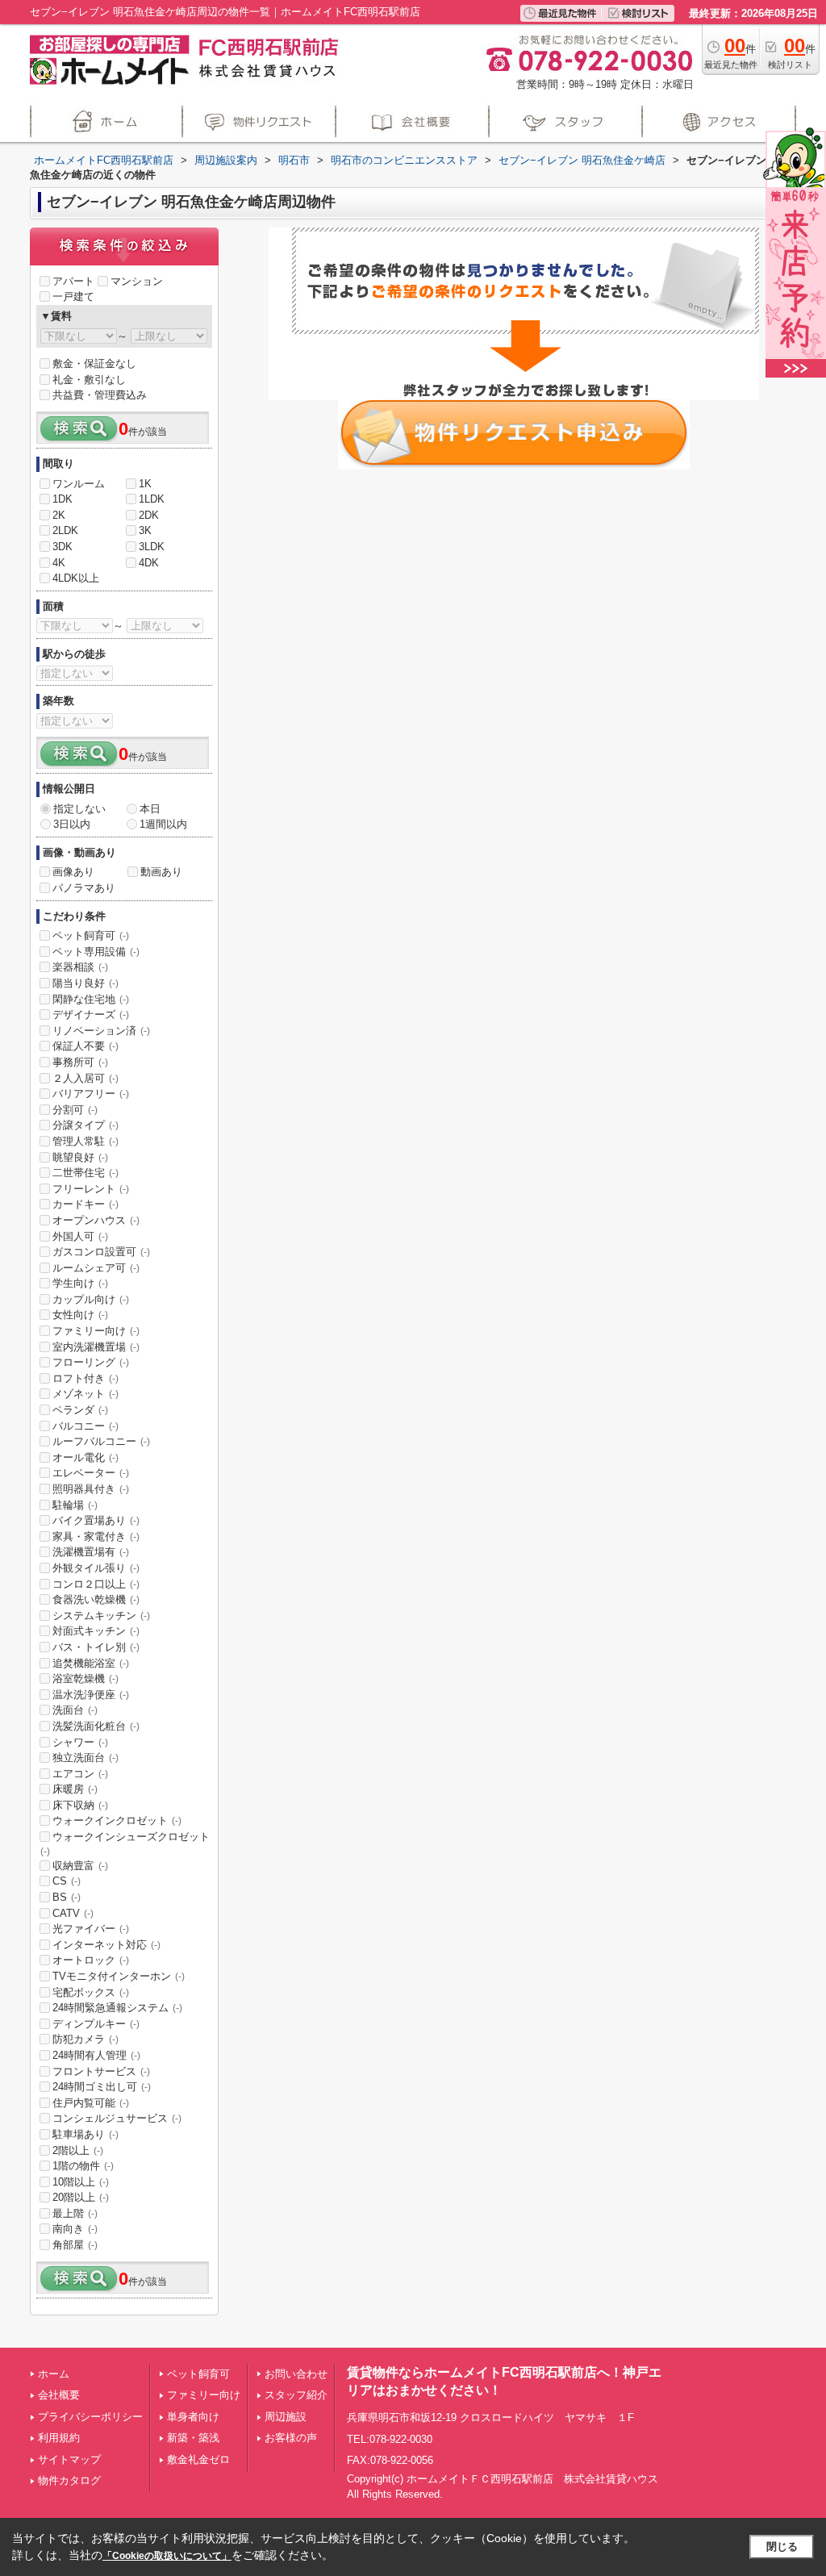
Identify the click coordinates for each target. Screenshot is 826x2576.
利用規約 (59, 2438)
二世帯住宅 (86, 1173)
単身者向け (193, 2417)
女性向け (80, 1315)
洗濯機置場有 (91, 1552)
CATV (73, 1913)
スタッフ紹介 (296, 2395)
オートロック (91, 1960)
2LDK (65, 530)
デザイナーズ (91, 1015)
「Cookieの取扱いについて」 (167, 2556)
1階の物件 (83, 2166)
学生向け (80, 1283)
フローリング (91, 1362)
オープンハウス (96, 1220)
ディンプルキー (96, 2024)
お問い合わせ (296, 2374)
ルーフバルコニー (101, 1441)
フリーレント (91, 1189)
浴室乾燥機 (86, 1678)
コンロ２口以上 (96, 1584)
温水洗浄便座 (91, 1695)
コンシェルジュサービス (117, 2118)
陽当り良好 (86, 983)
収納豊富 (80, 1866)
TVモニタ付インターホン (119, 1976)
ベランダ (80, 1410)
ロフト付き (86, 1378)
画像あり (73, 872)
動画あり (161, 872)
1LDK (152, 499)
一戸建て (73, 296)
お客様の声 (291, 2438)
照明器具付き (91, 1489)
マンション (137, 281)
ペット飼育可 (91, 935)
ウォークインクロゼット (117, 1820)
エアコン (80, 1774)
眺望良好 (80, 1157)
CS (67, 1881)
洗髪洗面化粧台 (96, 1726)
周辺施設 (286, 2417)
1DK (63, 499)
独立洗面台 (86, 1758)
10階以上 (81, 2182)
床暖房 (75, 1789)
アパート (73, 281)
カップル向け (91, 1299)
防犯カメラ (86, 2039)
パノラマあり (84, 888)
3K (145, 530)
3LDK (152, 547)
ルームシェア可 (96, 1268)
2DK (149, 515)
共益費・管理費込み (100, 395)
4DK (149, 563)
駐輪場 (75, 1505)
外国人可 (80, 1236)
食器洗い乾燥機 (96, 1599)
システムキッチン (101, 1616)
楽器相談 (80, 967)
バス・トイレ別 (96, 1647)
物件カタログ (69, 2480)
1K (145, 484)
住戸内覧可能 (91, 2103)
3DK (63, 547)
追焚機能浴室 (91, 1663)
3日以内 (72, 824)
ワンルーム (79, 484)
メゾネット (86, 1394)
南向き (75, 2229)
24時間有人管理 (96, 2055)
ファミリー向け (96, 1331)
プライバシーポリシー (90, 2417)
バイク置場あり (96, 1520)
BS (67, 1897)
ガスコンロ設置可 (101, 1252)
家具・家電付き (96, 1536)
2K (59, 515)
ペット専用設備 (96, 952)
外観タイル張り (96, 1568)
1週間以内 (163, 824)
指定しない (79, 809)
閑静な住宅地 (91, 999)
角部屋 (75, 2245)
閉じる (782, 2547)
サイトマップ (69, 2459)
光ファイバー (91, 1929)
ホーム (54, 2374)
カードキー (86, 1204)
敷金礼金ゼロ (198, 2459)
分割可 (75, 1110)
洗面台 (75, 1710)
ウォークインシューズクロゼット (125, 1843)
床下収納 (80, 1805)
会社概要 (59, 2395)
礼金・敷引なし (89, 380)
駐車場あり (86, 2134)
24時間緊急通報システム (117, 2008)
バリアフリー (91, 1094)
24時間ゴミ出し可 (102, 2087)
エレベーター (91, 1473)
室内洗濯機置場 (96, 1347)
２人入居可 (86, 1078)
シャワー (80, 1742)
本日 (150, 809)
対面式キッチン (96, 1631)
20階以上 (81, 2197)
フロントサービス (101, 2071)
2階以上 (78, 2150)
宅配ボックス (91, 1992)
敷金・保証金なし (94, 363)
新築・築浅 (193, 2438)
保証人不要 (86, 1046)
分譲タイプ (86, 1125)
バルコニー (86, 1426)
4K (59, 563)
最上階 (75, 2213)
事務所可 (80, 1062)
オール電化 (86, 1457)
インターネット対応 (106, 1945)
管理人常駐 (86, 1141)
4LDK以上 (76, 578)
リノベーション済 (101, 1031)
